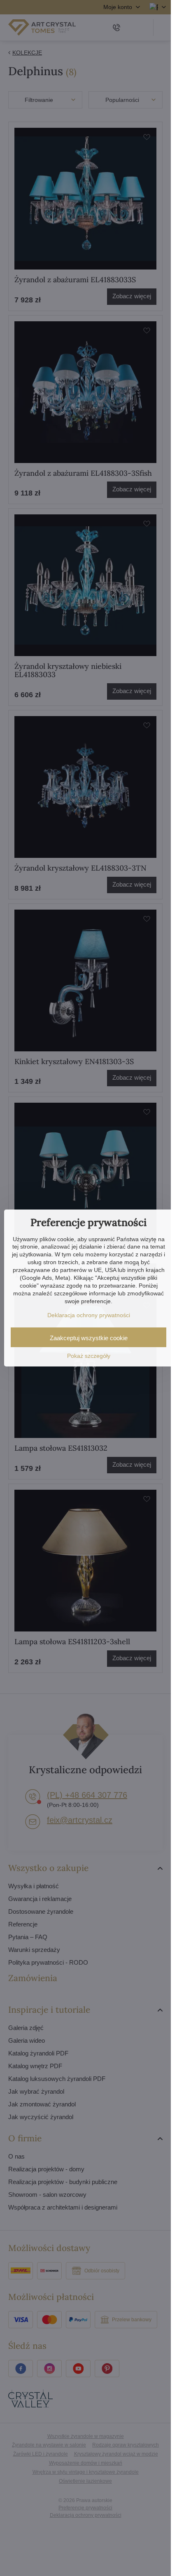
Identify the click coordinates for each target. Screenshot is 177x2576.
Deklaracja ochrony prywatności (89, 1315)
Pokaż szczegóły (89, 1356)
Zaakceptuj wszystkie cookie (89, 1338)
